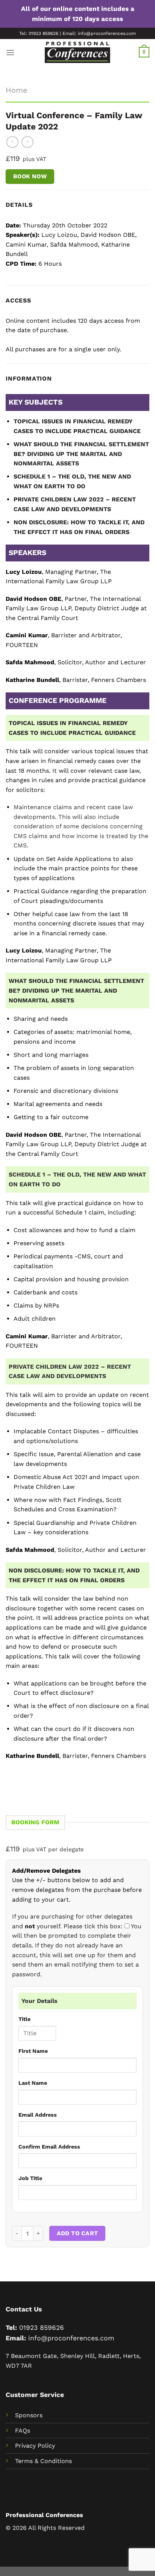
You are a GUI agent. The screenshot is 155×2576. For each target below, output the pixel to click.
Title (24, 2019)
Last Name (33, 2083)
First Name (33, 2051)
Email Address (38, 2115)
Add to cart (77, 2233)
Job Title (30, 2178)
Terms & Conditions (43, 2461)
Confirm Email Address (49, 2147)
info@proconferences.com (71, 2338)
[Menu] (10, 52)
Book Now (30, 176)
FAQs (23, 2431)
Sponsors (29, 2415)
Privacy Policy (35, 2446)
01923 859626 (42, 2328)
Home (17, 90)
